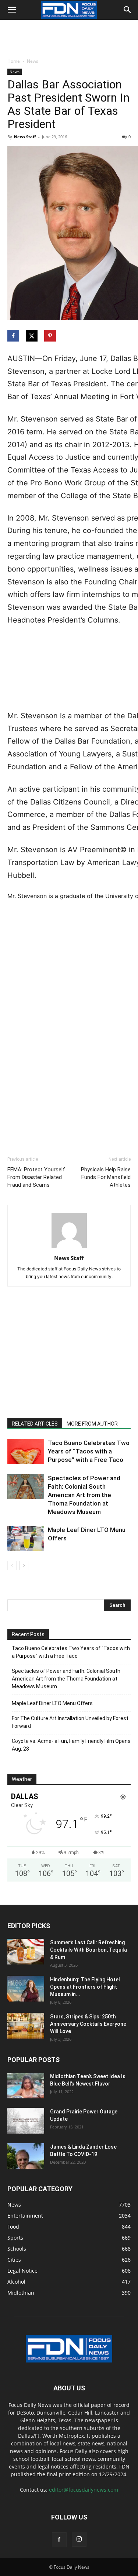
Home (14, 61)
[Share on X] (32, 336)
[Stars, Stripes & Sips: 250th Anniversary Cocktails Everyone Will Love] (26, 2026)
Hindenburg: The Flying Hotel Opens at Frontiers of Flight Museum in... (85, 1987)
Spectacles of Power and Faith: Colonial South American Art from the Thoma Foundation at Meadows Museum (84, 1495)
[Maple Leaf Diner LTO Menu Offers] (26, 1538)
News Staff (25, 137)
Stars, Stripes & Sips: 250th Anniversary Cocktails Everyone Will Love (88, 2024)
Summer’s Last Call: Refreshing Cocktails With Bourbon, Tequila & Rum (89, 1950)
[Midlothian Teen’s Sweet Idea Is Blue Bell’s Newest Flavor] (26, 2086)
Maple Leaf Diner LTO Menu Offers (52, 1703)
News (33, 61)
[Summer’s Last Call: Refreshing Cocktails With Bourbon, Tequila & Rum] (26, 1952)
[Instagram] (79, 2539)
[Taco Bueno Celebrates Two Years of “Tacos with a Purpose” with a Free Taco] (26, 1451)
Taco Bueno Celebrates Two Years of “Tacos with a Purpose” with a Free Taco (89, 1451)
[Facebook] (59, 2540)
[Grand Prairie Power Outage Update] (26, 2121)
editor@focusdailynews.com (84, 2490)
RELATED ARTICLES (35, 1424)
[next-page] (24, 1566)
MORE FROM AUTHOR (92, 1424)
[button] (12, 10)
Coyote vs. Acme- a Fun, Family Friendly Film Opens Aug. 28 (71, 1745)
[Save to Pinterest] (51, 336)
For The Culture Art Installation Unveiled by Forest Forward (70, 1722)
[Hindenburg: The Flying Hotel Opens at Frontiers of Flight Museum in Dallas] (26, 1989)
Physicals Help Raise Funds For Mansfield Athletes (106, 1177)
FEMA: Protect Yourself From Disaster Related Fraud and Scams (36, 1177)
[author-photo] (69, 1248)
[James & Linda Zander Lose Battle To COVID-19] (26, 2156)
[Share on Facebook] (14, 336)
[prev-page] (12, 1566)
